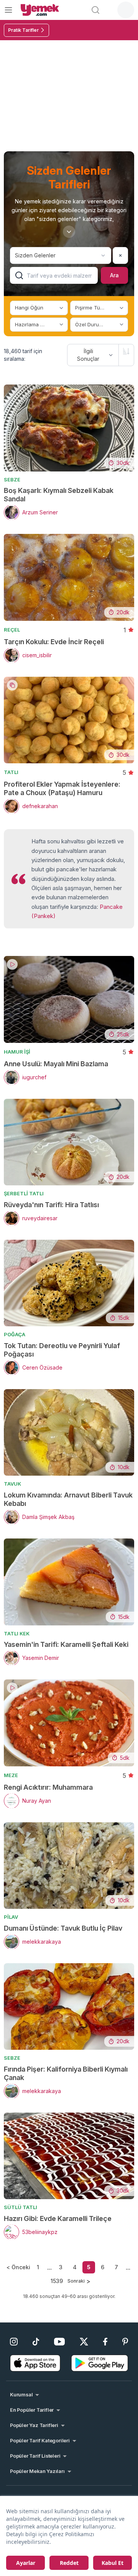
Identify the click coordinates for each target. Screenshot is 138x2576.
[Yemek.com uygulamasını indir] (35, 2363)
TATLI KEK (17, 1633)
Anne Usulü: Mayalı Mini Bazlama (56, 1064)
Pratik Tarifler (23, 30)
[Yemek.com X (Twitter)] (84, 2342)
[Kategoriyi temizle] (120, 255)
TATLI (11, 772)
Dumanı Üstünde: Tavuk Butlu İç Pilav (63, 1928)
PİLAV (11, 1917)
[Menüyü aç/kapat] (8, 10)
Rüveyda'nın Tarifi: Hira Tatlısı (51, 1205)
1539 (57, 2281)
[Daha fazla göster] (69, 232)
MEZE (11, 1775)
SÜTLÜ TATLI (21, 2207)
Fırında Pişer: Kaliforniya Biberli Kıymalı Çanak (66, 2073)
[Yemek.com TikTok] (36, 2342)
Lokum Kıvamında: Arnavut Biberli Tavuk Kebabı (68, 1499)
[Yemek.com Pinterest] (125, 2342)
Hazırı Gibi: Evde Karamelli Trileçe (58, 2218)
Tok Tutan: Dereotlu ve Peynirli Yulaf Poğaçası (62, 1350)
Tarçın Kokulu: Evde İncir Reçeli (54, 642)
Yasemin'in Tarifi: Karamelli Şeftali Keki (66, 1644)
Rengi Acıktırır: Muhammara (48, 1787)
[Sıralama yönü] (126, 351)
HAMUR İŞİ (17, 1052)
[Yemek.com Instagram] (14, 2342)
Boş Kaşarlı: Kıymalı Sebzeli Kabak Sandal (59, 495)
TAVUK (12, 1484)
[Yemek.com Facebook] (105, 2342)
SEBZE (12, 480)
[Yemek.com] (40, 10)
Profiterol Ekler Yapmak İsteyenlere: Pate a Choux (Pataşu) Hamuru (62, 788)
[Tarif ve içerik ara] (95, 10)
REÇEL (12, 630)
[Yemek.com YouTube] (60, 2342)
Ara (114, 275)
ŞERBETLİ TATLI (24, 1193)
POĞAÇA (15, 1334)
